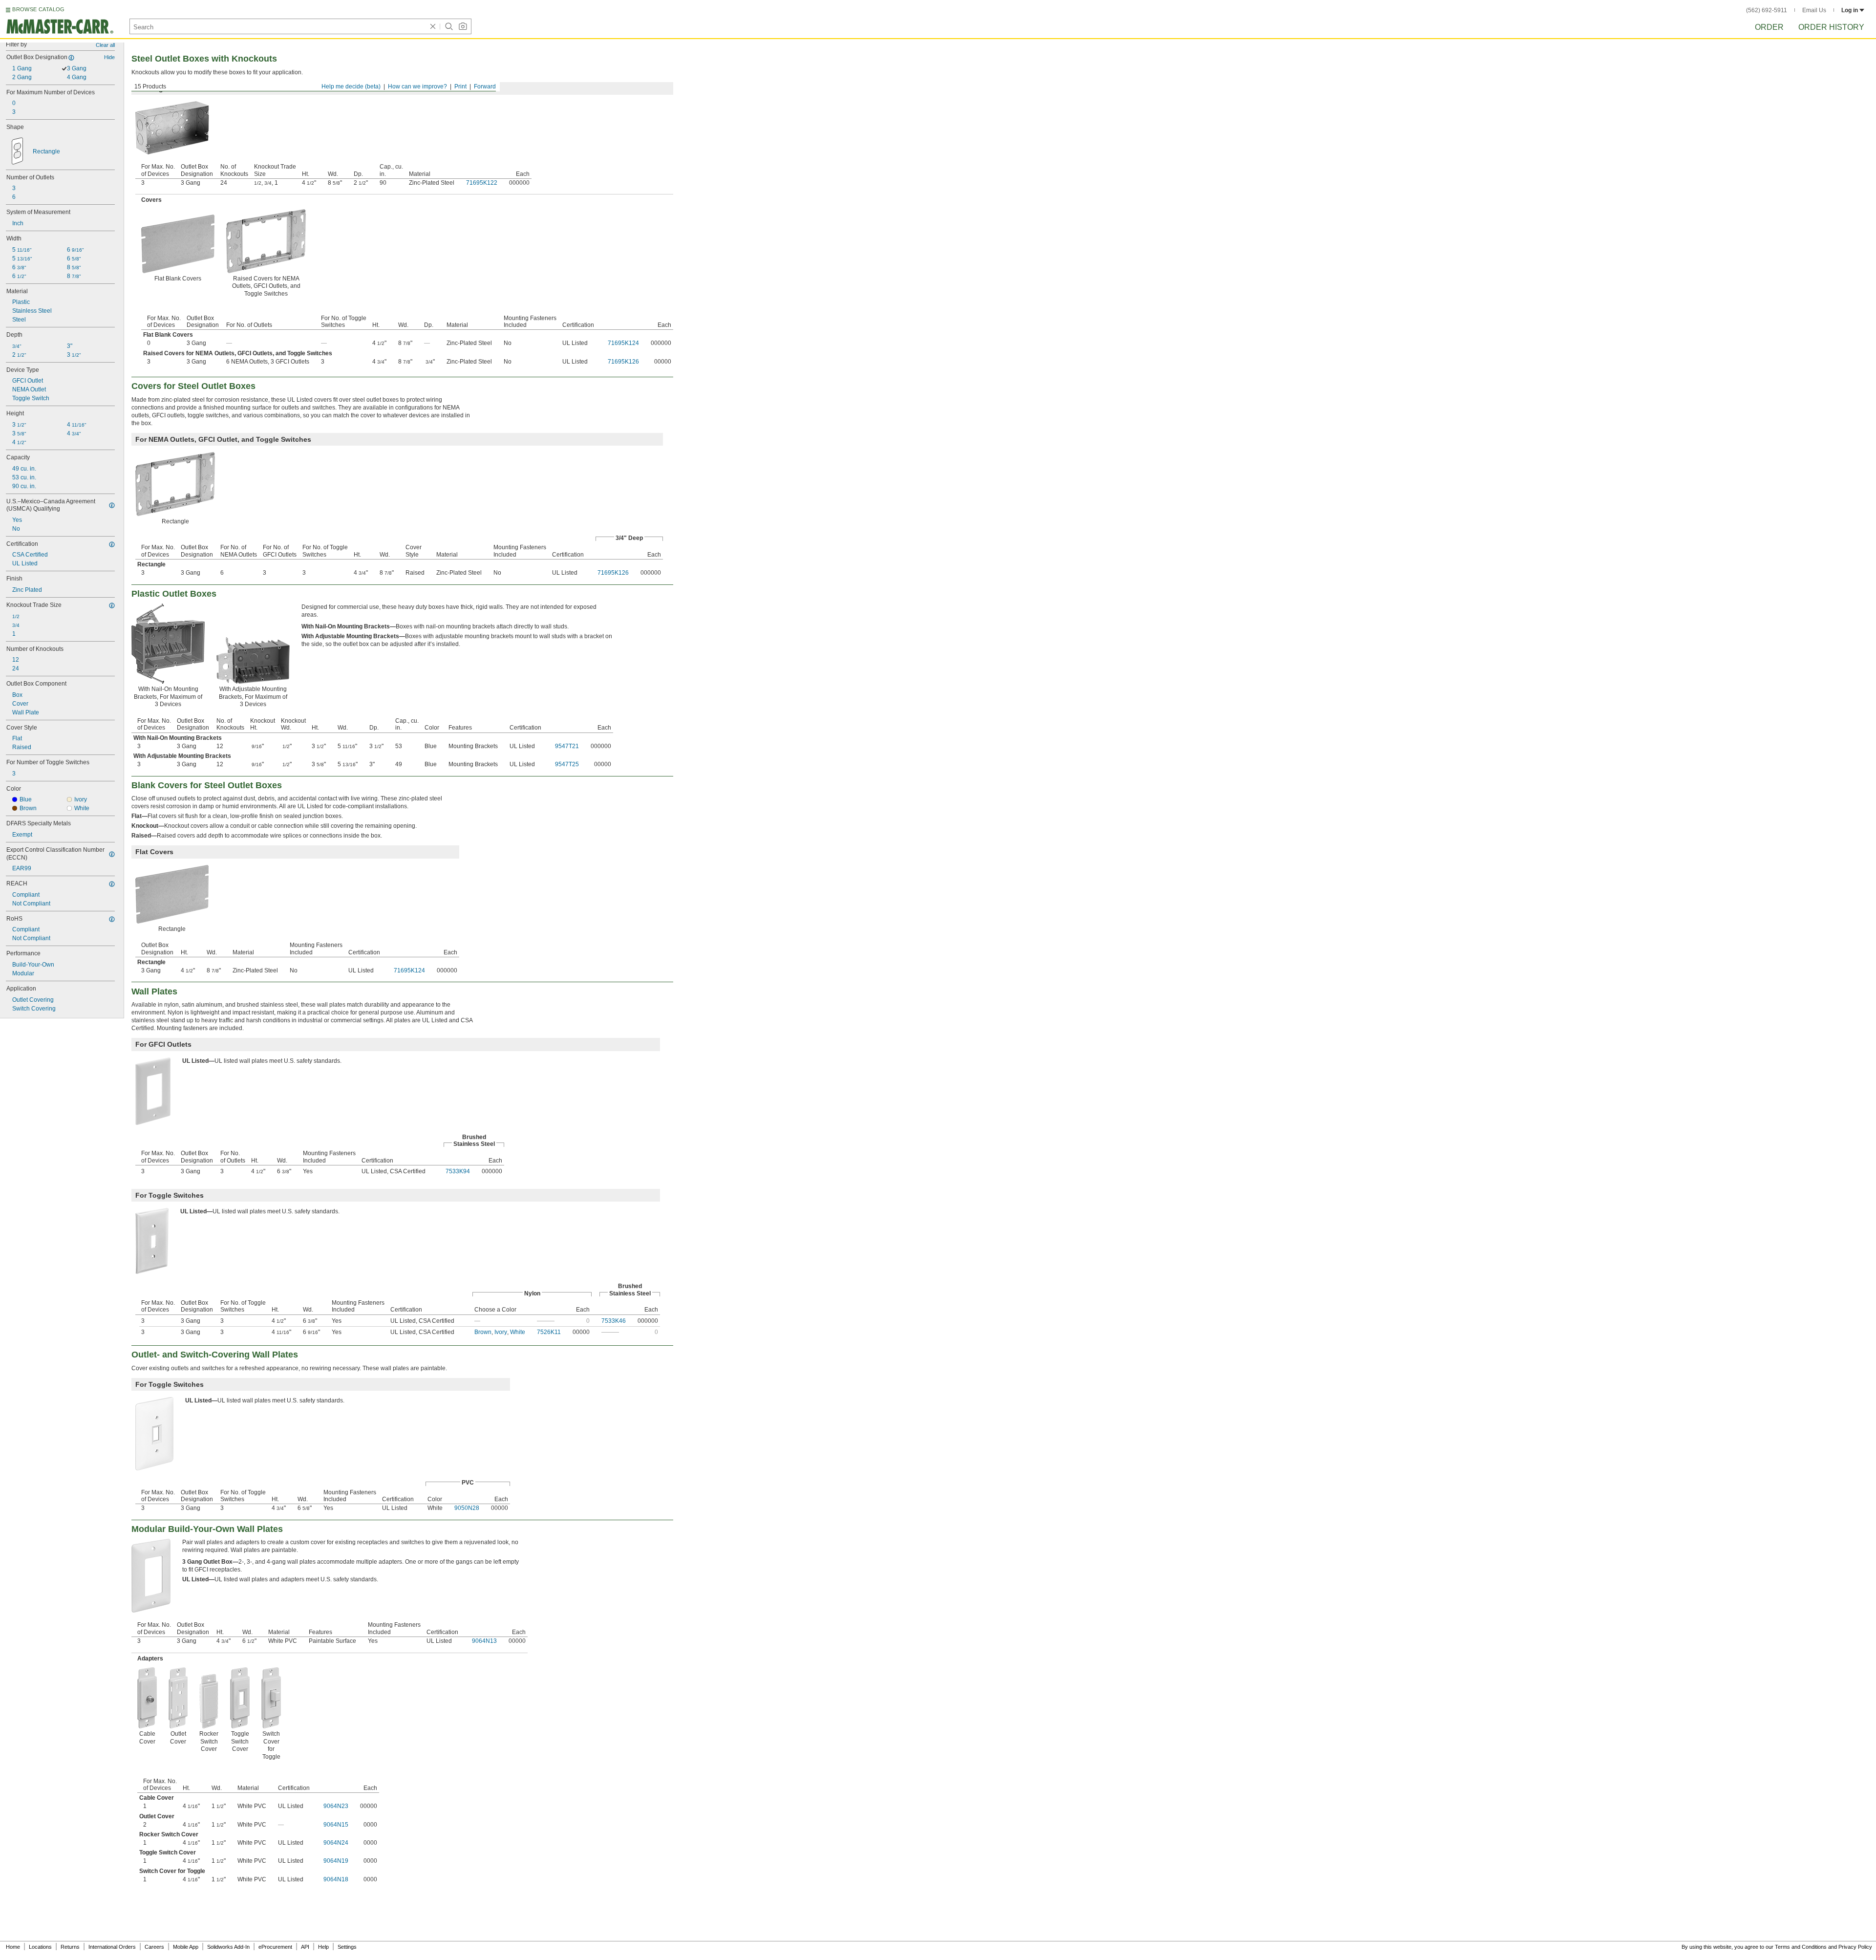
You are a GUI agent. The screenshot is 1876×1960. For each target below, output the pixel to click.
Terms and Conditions (1801, 1947)
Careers (154, 1947)
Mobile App (186, 1947)
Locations (40, 1947)
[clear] (433, 26)
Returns (70, 1947)
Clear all (105, 45)
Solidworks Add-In (228, 1947)
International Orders (112, 1947)
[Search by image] (463, 26)
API (305, 1947)
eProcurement (275, 1947)
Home (13, 1947)
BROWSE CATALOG (38, 9)
